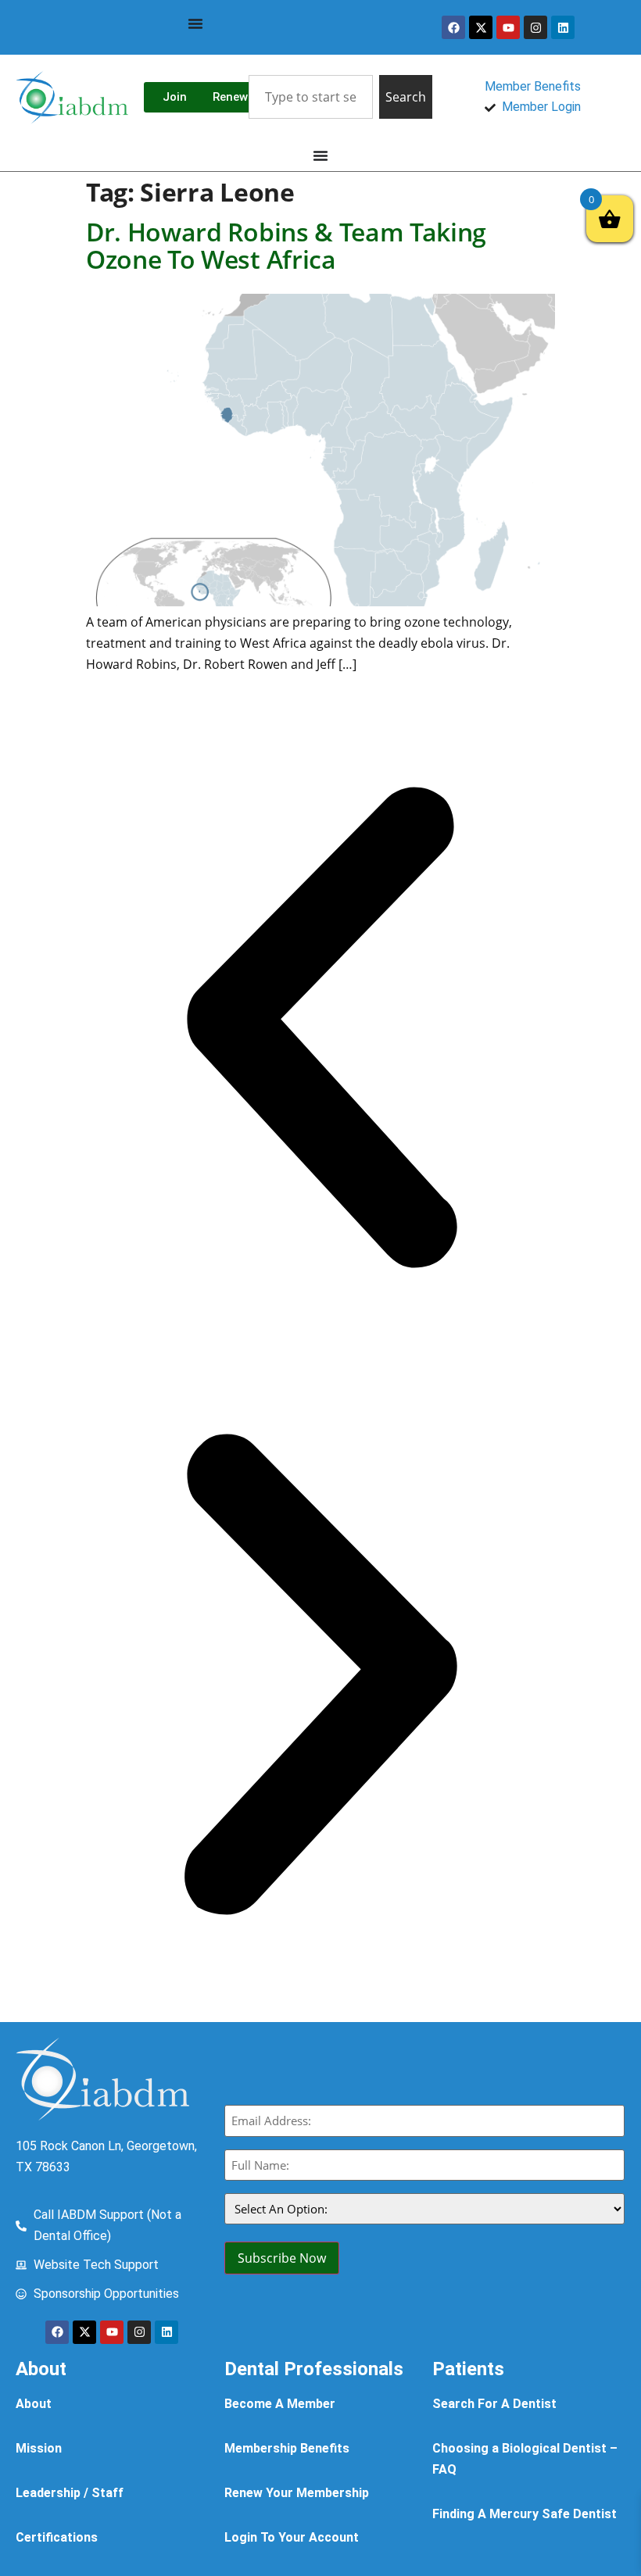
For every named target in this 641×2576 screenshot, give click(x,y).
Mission (39, 2448)
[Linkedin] (563, 27)
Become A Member (280, 2404)
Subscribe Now (282, 2258)
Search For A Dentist (494, 2404)
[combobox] (311, 97)
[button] (320, 1031)
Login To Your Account (292, 2537)
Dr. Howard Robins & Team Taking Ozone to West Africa (286, 245)
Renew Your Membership (297, 2493)
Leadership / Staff (70, 2493)
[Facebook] (453, 27)
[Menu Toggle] (195, 23)
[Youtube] (508, 27)
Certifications (57, 2537)
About (34, 2404)
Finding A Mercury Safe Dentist (525, 2514)
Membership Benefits (287, 2448)
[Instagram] (535, 27)
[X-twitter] (481, 27)
